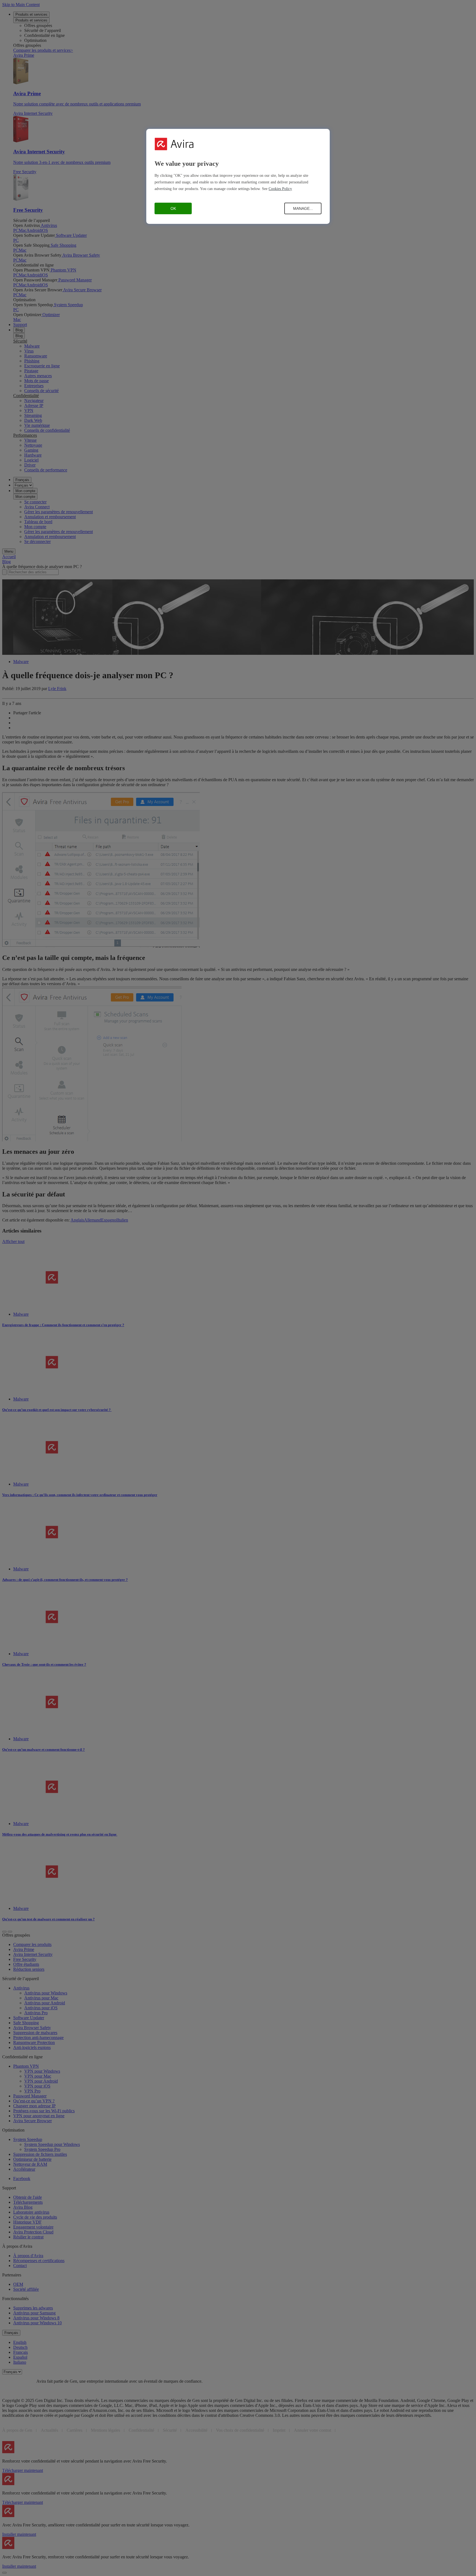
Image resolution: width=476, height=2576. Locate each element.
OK (173, 208)
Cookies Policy (280, 189)
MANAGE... (303, 208)
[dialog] (238, 176)
